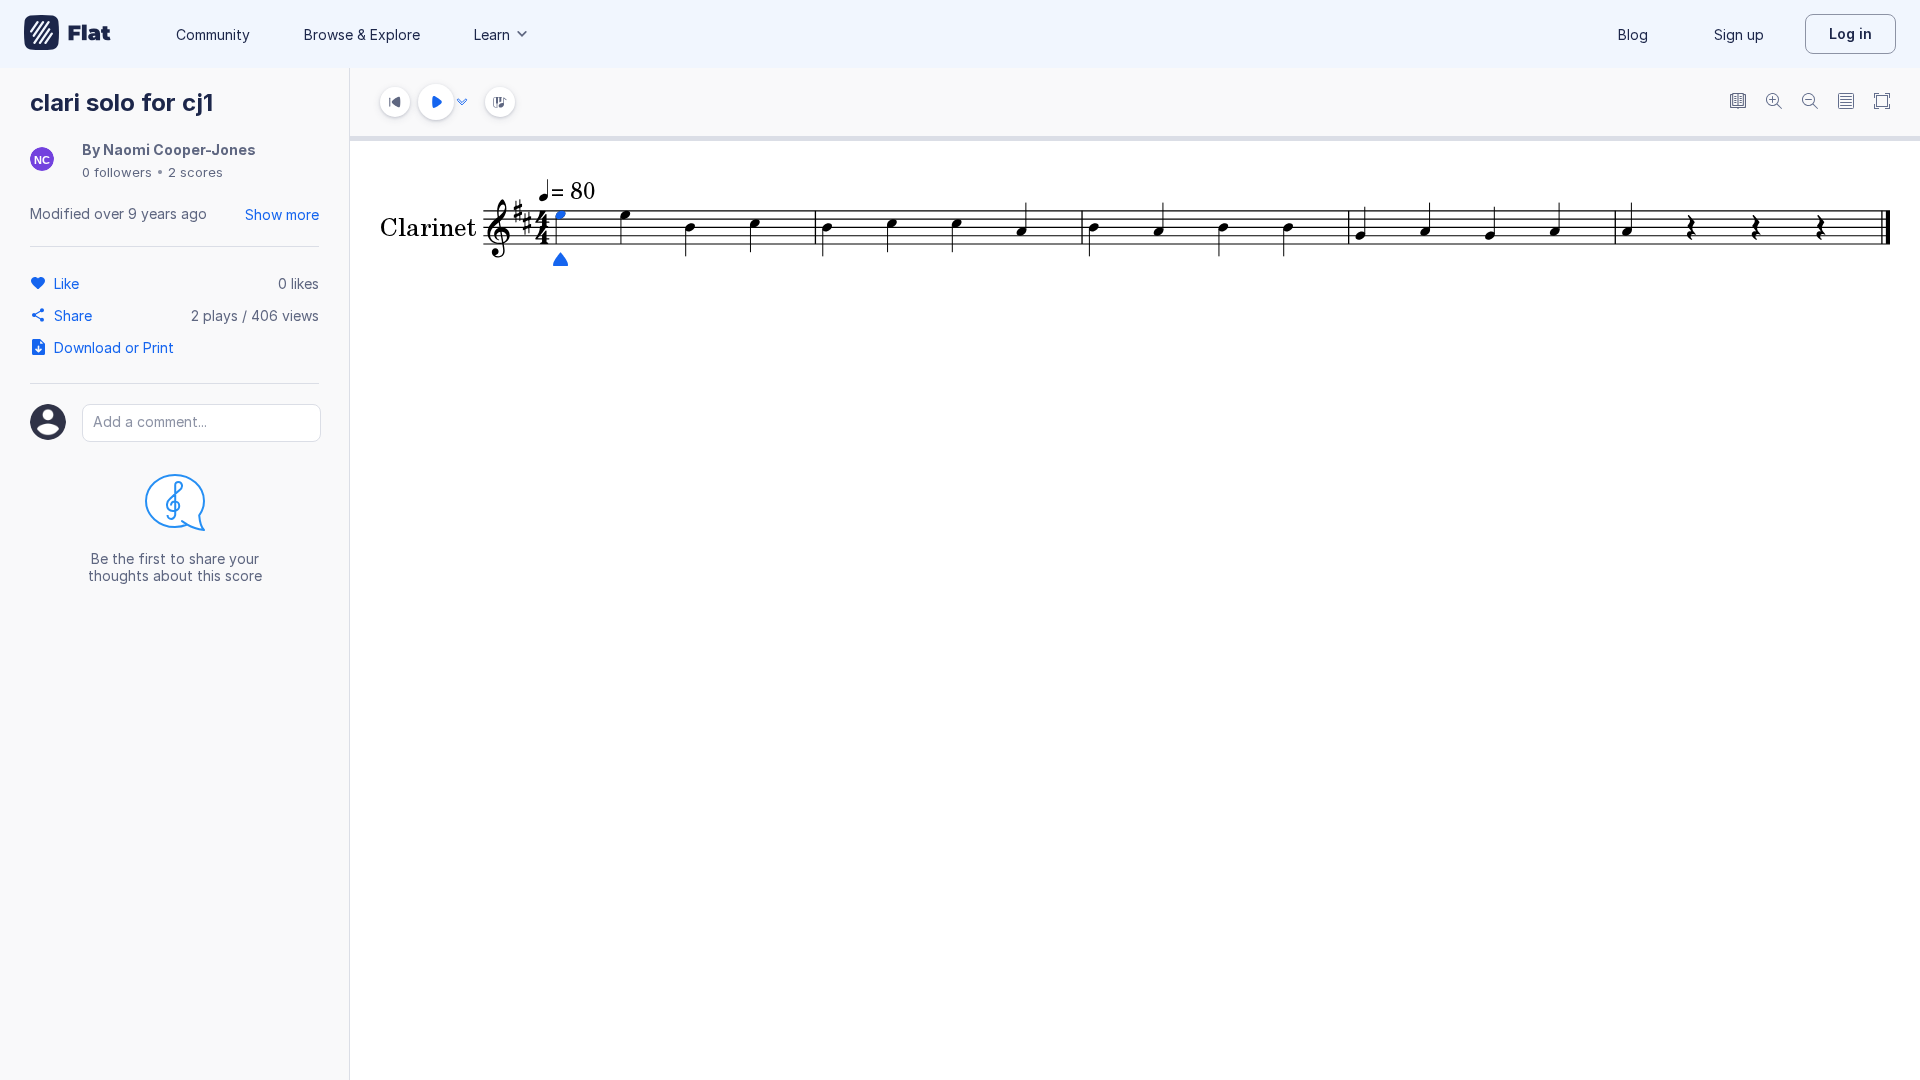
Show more (282, 214)
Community (213, 34)
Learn (492, 34)
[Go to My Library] (67, 34)
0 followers (117, 172)
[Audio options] (462, 102)
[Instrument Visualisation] (500, 102)
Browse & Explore (362, 34)
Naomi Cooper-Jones (179, 149)
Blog (1633, 34)
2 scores (195, 172)
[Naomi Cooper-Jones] (42, 160)
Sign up (1739, 34)
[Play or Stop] (436, 102)
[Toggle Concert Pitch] (1738, 102)
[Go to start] (395, 102)
